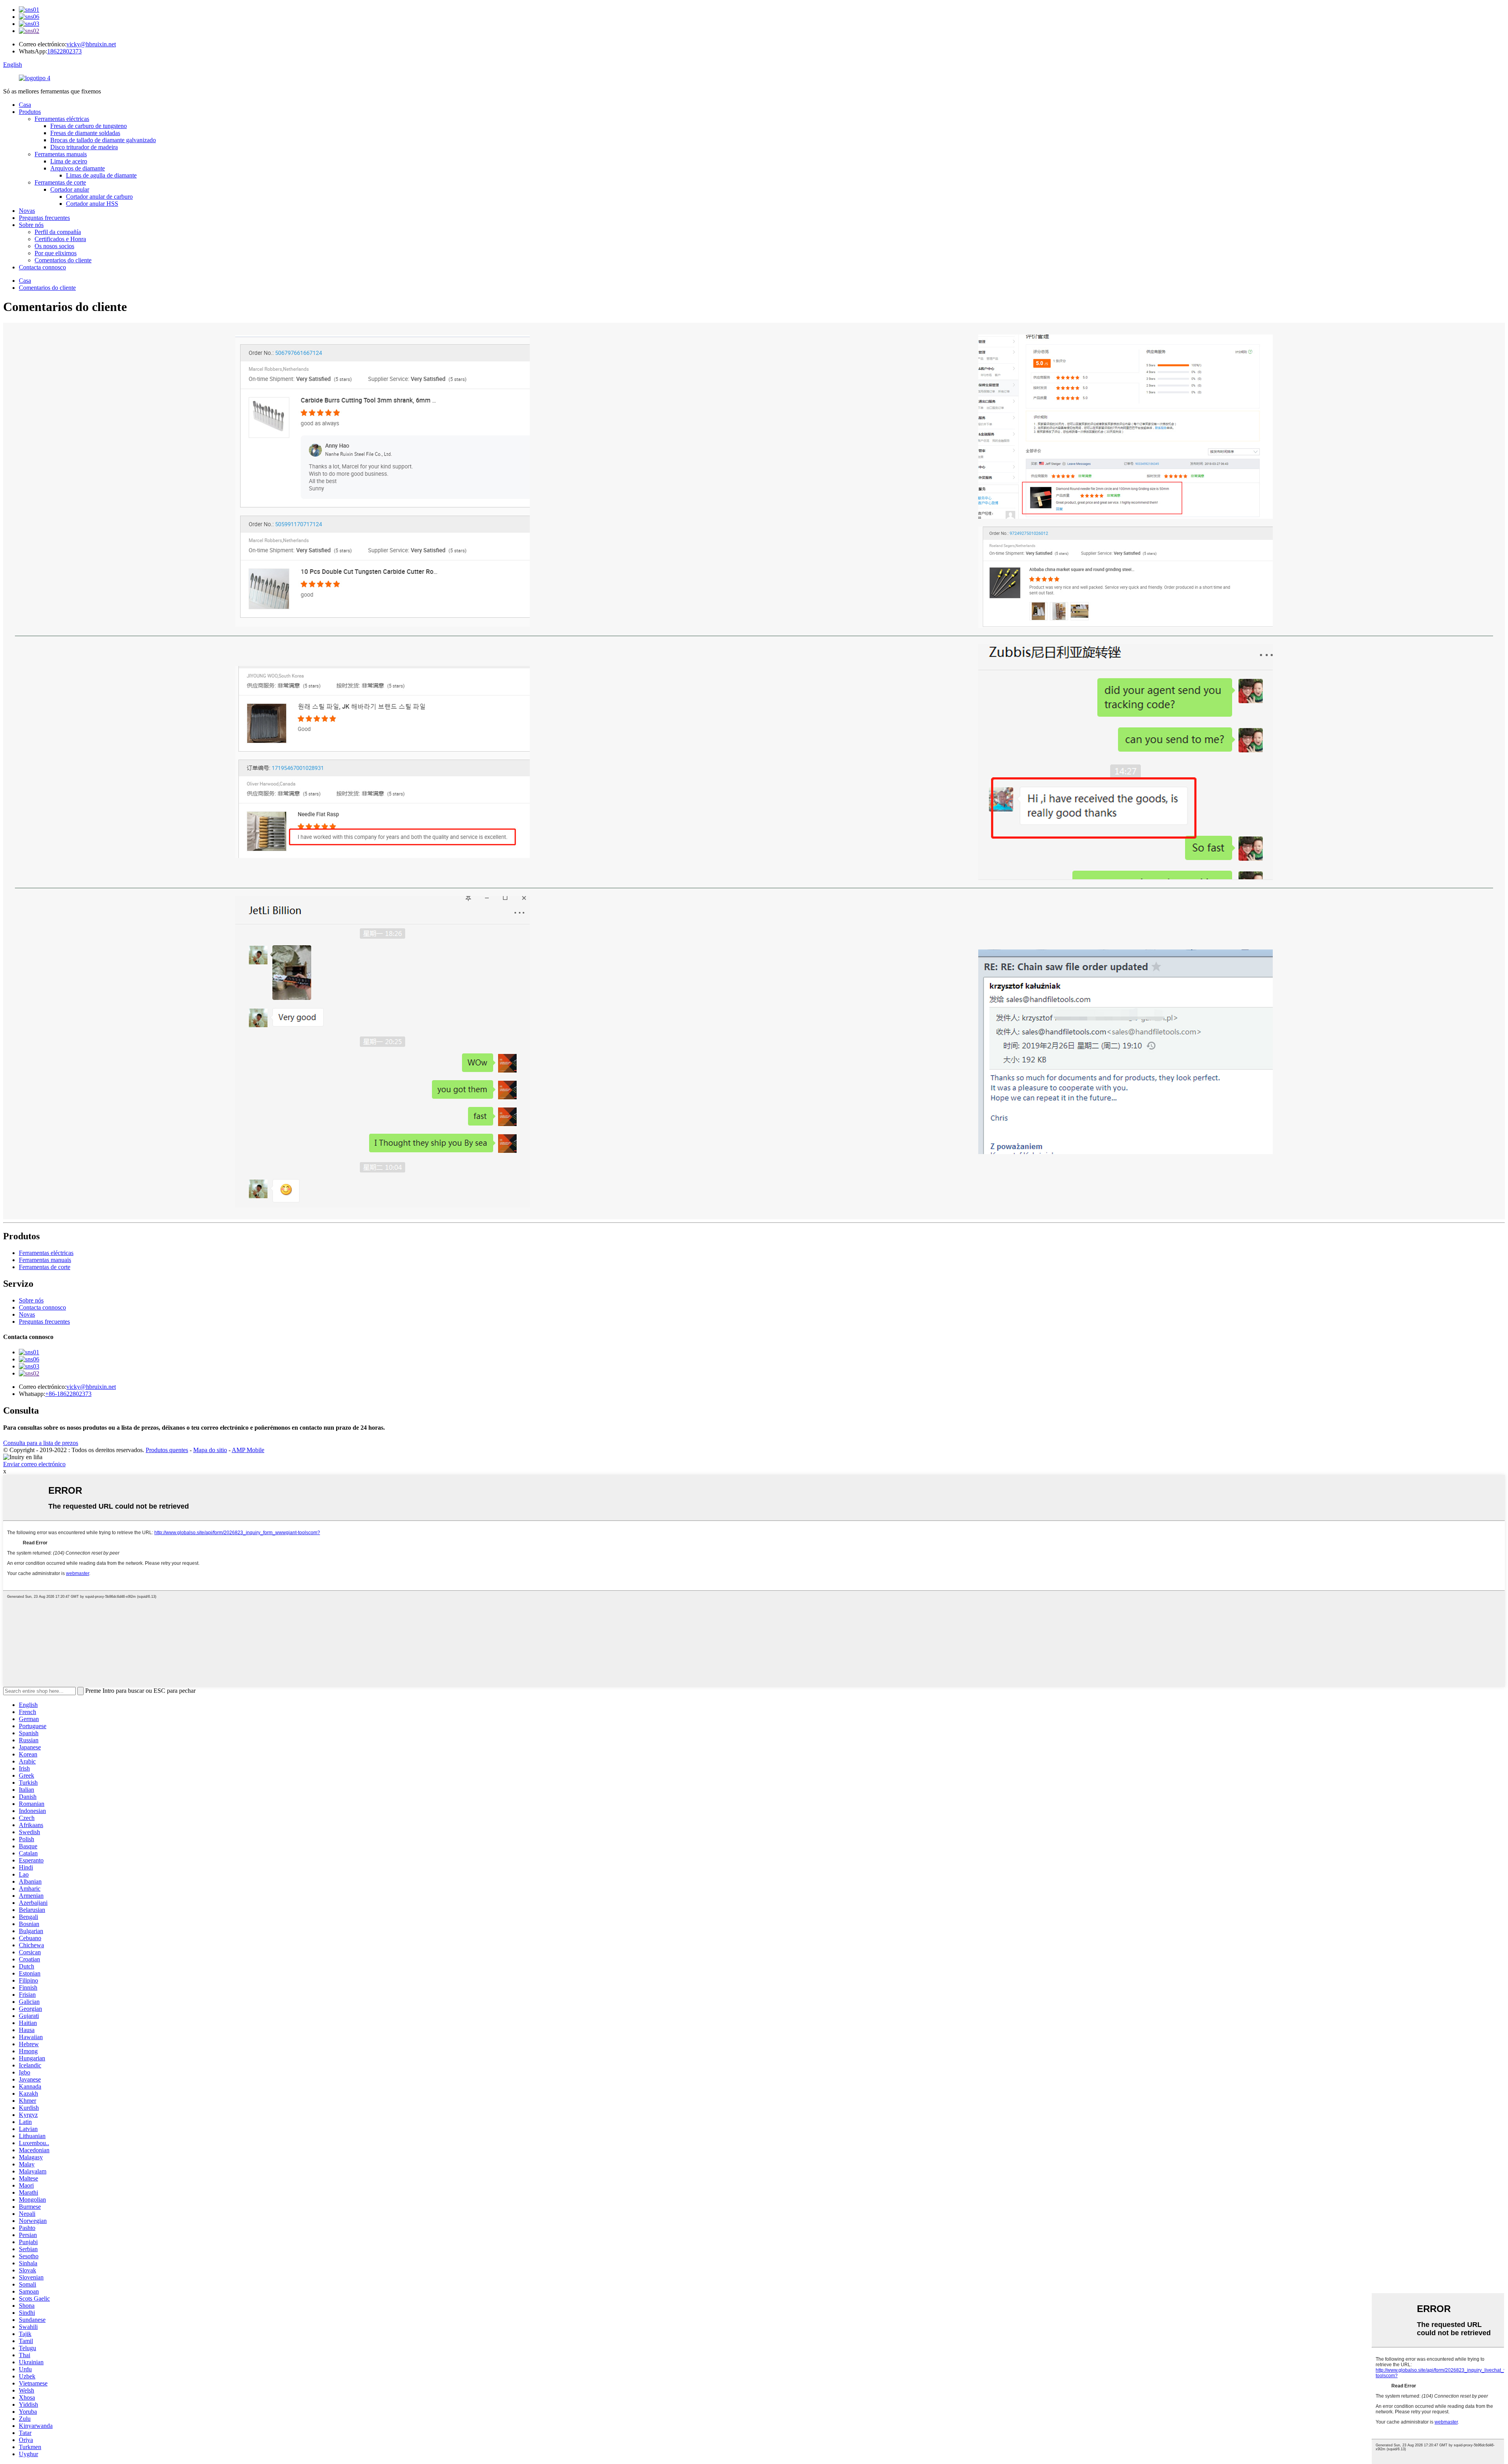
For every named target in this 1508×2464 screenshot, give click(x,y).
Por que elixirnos (56, 253)
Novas (27, 211)
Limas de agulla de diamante (101, 175)
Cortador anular (70, 189)
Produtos (30, 112)
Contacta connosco (42, 267)
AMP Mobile (248, 1450)
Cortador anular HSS (92, 204)
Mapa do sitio (210, 1450)
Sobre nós (31, 225)
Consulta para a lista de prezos (41, 1443)
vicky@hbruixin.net (91, 44)
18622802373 (64, 51)
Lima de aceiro (69, 161)
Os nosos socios (54, 246)
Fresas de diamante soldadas (85, 133)
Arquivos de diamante (78, 168)
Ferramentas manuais (61, 154)
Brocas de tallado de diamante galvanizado (103, 140)
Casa (25, 105)
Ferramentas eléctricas (62, 119)
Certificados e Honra (60, 239)
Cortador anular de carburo (99, 197)
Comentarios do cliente (63, 260)
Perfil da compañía (58, 232)
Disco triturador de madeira (84, 147)
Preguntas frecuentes (44, 218)
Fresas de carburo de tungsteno (89, 126)
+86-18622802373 (68, 1394)
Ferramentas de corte (60, 182)
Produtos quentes (167, 1450)
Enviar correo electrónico (34, 1464)
